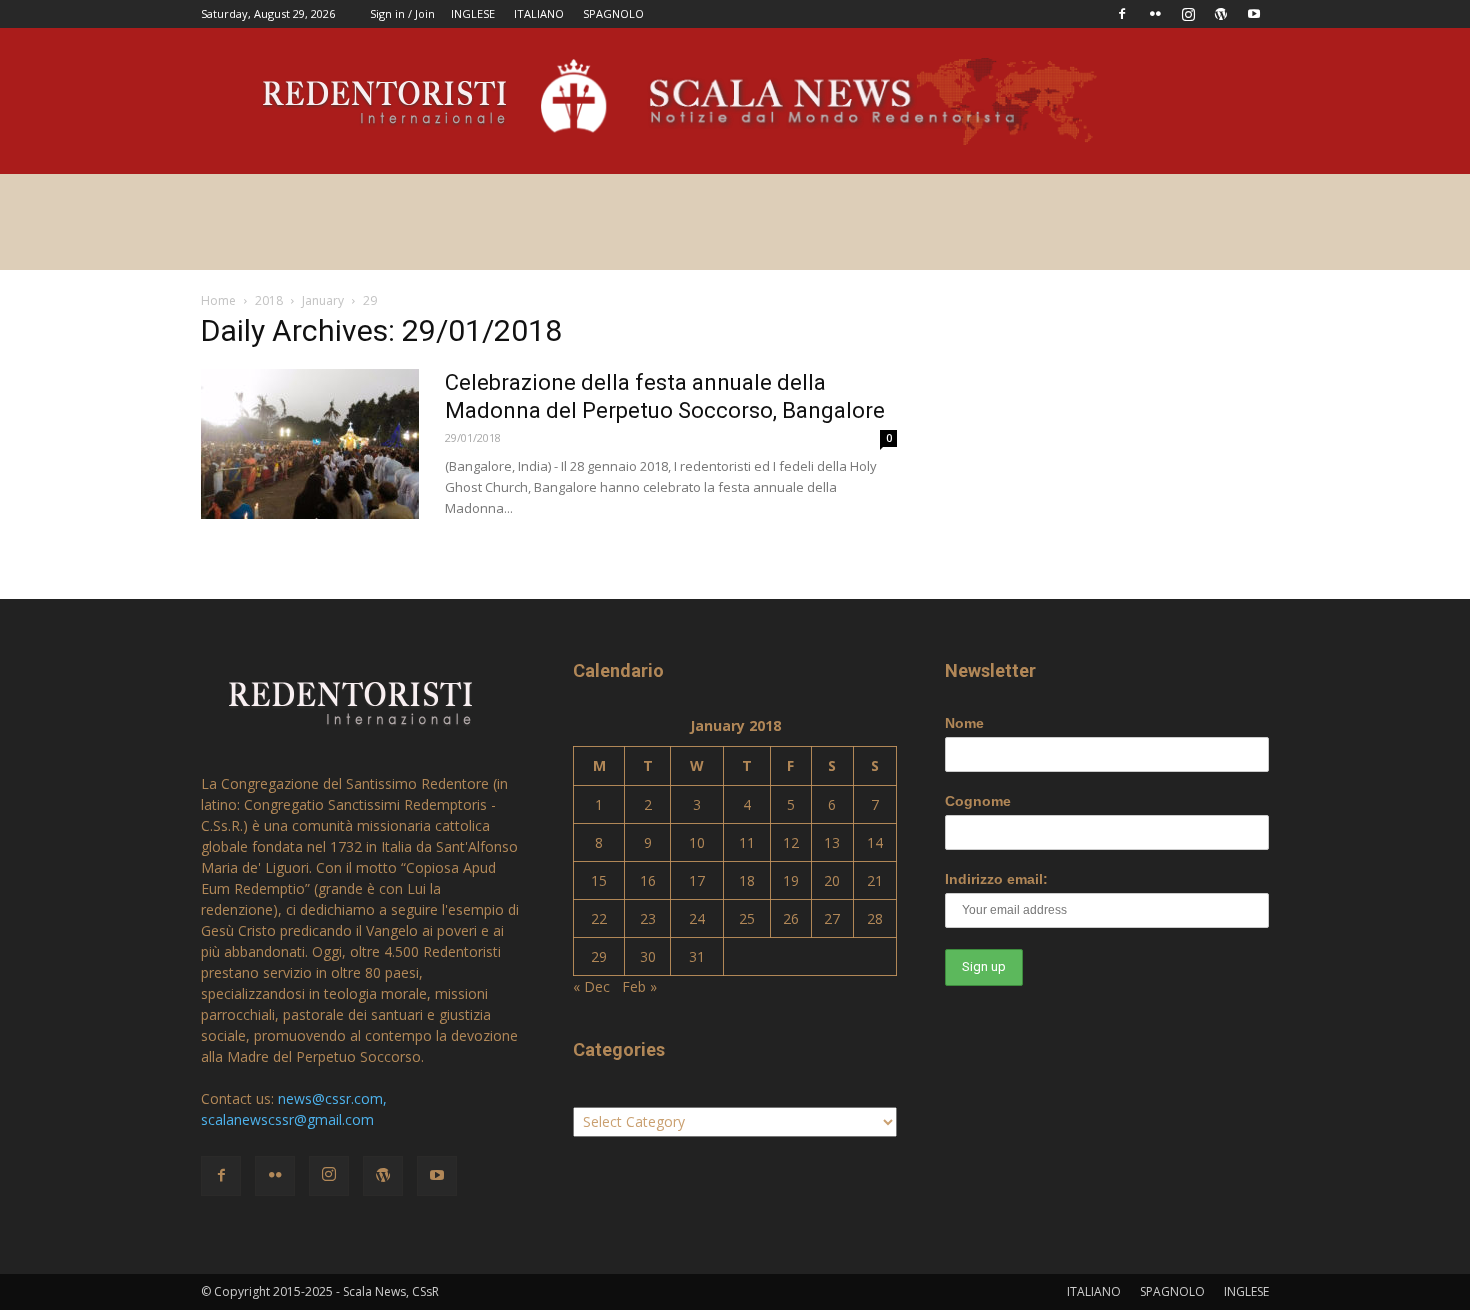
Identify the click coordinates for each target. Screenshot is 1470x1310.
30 (648, 956)
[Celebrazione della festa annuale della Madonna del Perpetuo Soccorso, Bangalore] (310, 444)
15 (599, 880)
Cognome (978, 801)
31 (697, 956)
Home (218, 300)
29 (599, 956)
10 (697, 842)
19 (791, 880)
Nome (964, 723)
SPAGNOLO (613, 13)
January (323, 300)
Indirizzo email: (996, 879)
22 (599, 918)
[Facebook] (1122, 14)
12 (791, 842)
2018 (269, 300)
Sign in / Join (402, 13)
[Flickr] (1155, 14)
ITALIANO (539, 13)
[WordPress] (1221, 14)
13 (832, 842)
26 (791, 918)
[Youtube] (1254, 14)
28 (875, 918)
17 (697, 880)
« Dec (591, 986)
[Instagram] (1188, 14)
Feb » (639, 986)
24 (697, 918)
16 (648, 880)
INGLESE (473, 13)
